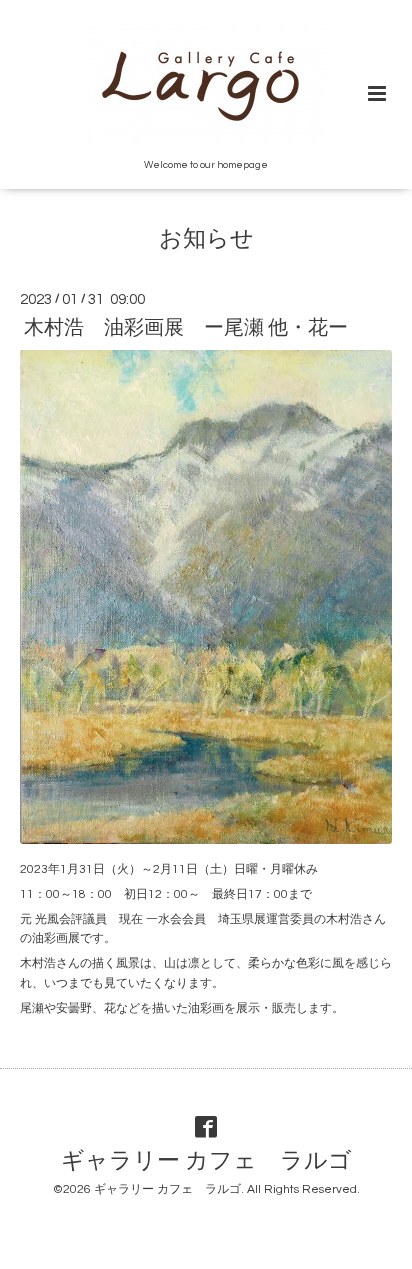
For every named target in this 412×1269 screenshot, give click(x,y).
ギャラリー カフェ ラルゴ (206, 1161)
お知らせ (206, 239)
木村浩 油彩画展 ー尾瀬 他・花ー (186, 328)
